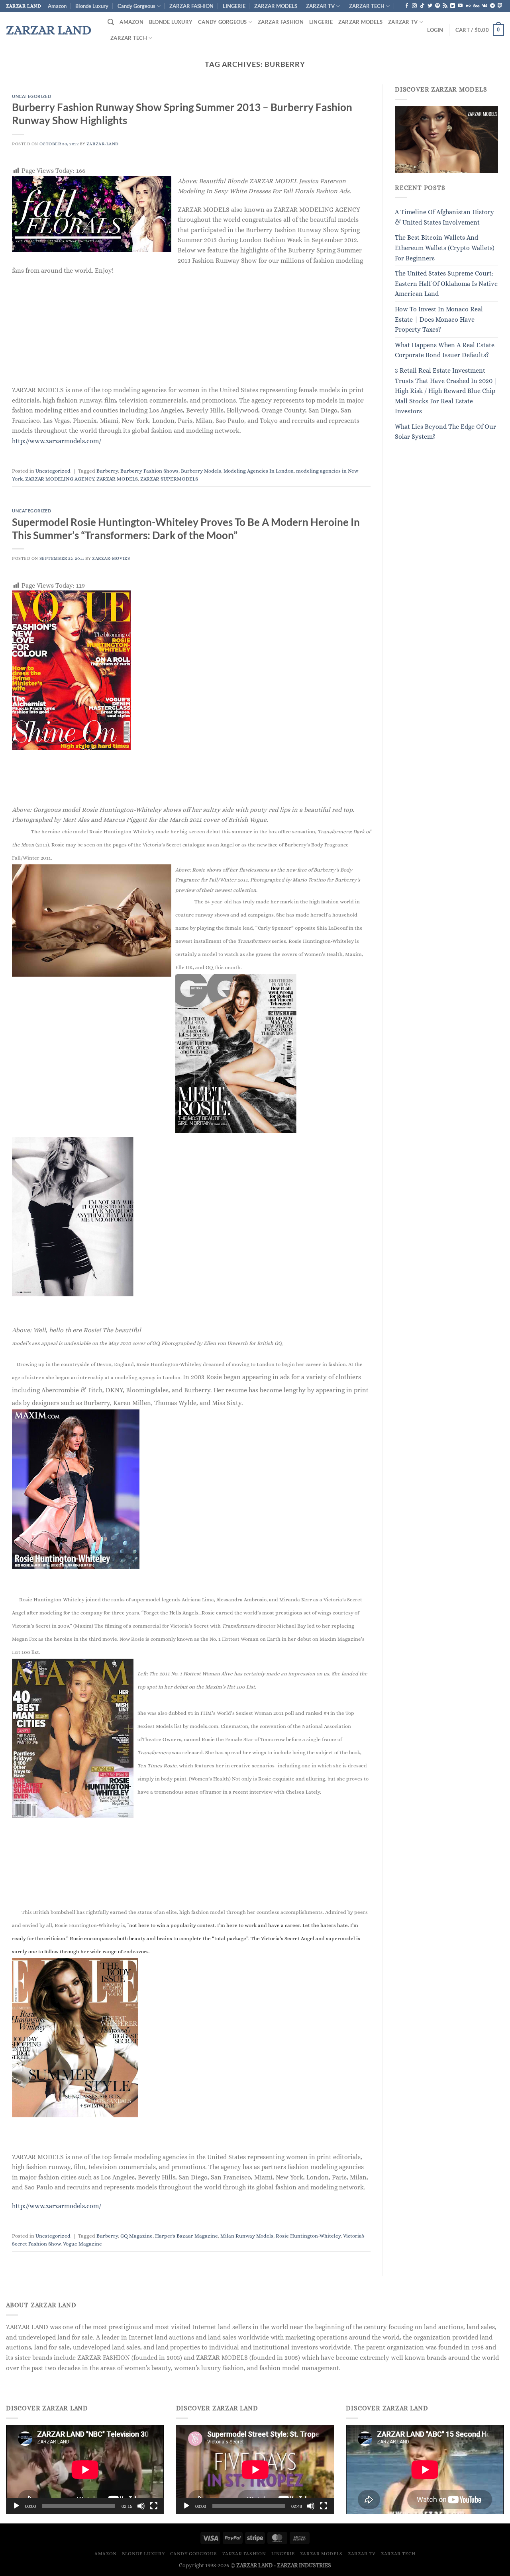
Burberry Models (201, 471)
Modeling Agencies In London (259, 471)
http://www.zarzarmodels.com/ (57, 441)
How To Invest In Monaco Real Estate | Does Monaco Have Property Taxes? (439, 319)
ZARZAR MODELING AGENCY (60, 479)
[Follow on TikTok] (422, 6)
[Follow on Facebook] (407, 6)
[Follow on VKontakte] (485, 6)
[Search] (111, 22)
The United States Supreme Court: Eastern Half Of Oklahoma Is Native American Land (446, 283)
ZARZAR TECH (367, 6)
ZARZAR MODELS (276, 6)
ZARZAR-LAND (103, 144)
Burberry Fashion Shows (149, 471)
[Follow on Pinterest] (437, 6)
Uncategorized (31, 96)
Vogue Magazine (82, 2244)
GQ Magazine (136, 2236)
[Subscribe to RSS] (445, 6)
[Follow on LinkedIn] (453, 6)
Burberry (107, 471)
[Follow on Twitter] (430, 6)
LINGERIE (234, 6)
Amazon (57, 6)
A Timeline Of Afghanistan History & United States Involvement (444, 217)
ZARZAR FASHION (191, 6)
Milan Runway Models (247, 2236)
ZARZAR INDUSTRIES (304, 2565)
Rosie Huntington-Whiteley (308, 2236)
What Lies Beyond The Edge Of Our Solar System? (445, 432)
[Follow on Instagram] (414, 6)
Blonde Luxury (92, 6)
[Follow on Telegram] (492, 6)
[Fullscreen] (154, 2506)
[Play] (16, 2506)
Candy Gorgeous (136, 6)
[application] (85, 2469)
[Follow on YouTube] (460, 6)
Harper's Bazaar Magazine (186, 2236)
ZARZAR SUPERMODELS (169, 479)
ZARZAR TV (320, 6)
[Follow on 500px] (476, 6)
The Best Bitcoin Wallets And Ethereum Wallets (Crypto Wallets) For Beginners (445, 248)
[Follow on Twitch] (500, 6)
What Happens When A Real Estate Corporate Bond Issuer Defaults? (445, 350)
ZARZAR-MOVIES (111, 558)
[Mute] (141, 2506)
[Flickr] (468, 6)
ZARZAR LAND (49, 30)
